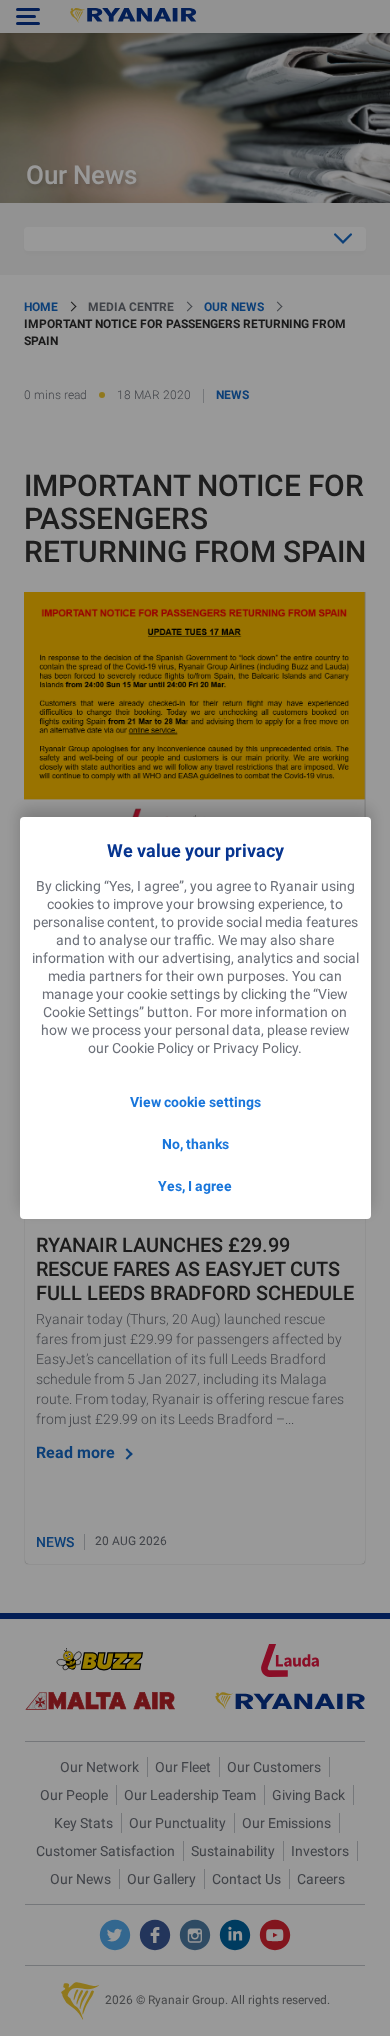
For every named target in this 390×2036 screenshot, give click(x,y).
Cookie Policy (153, 1048)
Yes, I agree (195, 1186)
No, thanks (195, 1144)
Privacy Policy (255, 1048)
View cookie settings (195, 1102)
